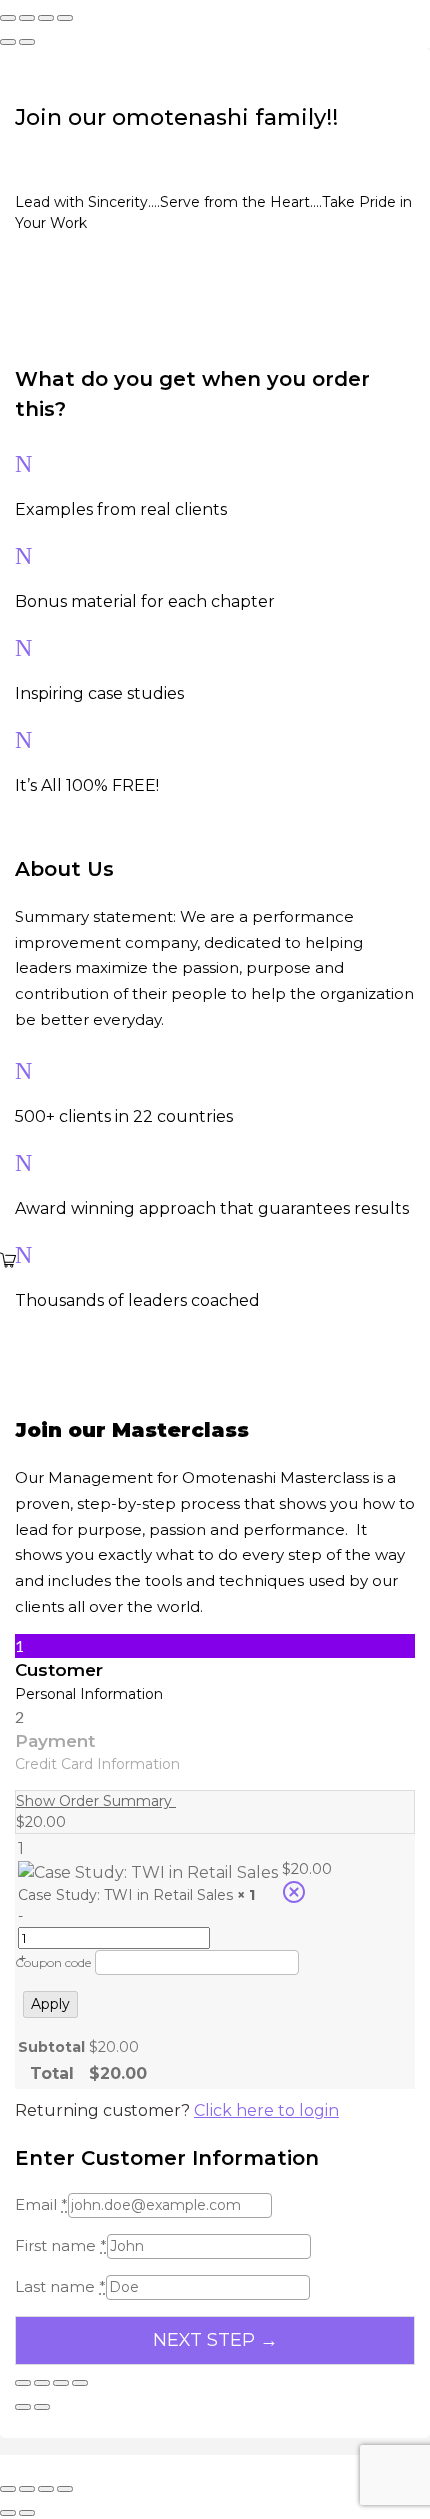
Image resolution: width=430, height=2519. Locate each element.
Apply (50, 2004)
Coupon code (53, 1962)
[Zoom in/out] (8, 18)
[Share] (46, 18)
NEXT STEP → (215, 2340)
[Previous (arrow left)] (8, 42)
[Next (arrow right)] (27, 42)
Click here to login (266, 2110)
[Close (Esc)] (65, 18)
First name (61, 2245)
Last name (60, 2286)
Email (41, 2204)
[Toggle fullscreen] (27, 18)
